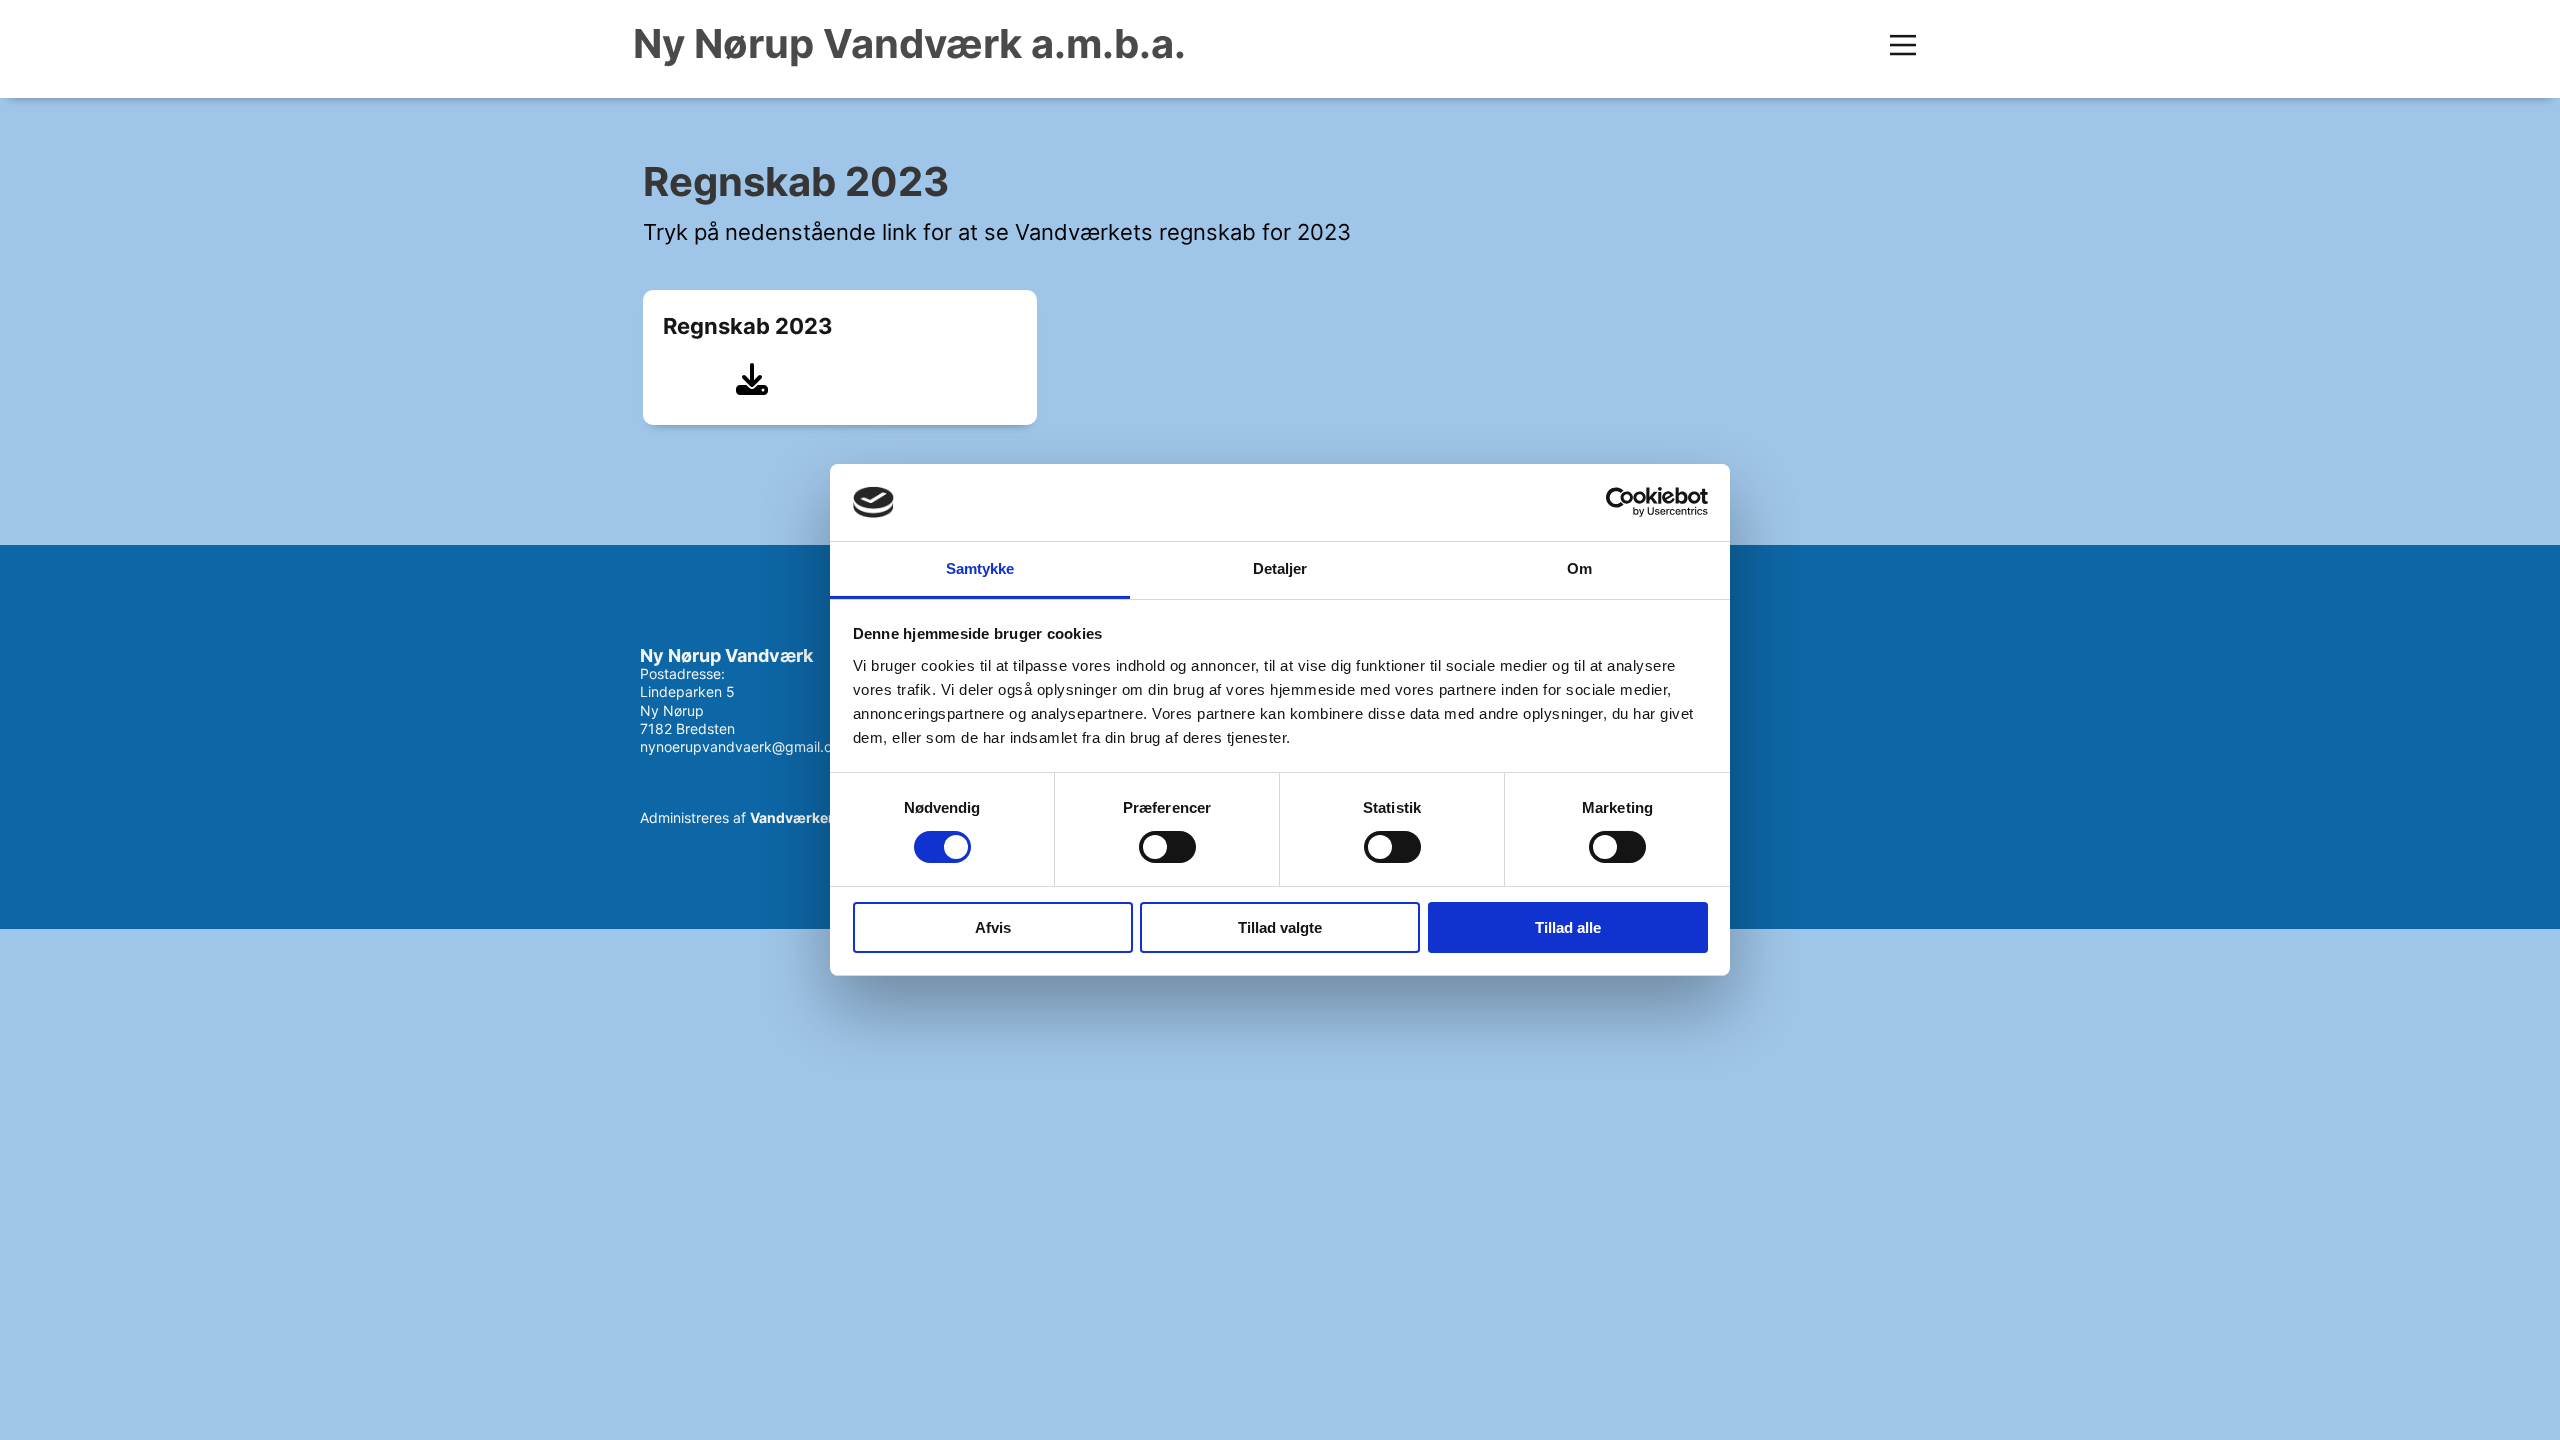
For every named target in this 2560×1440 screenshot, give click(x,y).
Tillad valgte (1280, 927)
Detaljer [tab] (1280, 568)
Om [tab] (1579, 568)
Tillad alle (1568, 927)
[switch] (1167, 847)
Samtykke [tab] (980, 568)
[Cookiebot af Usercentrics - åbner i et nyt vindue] (1620, 502)
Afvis (993, 927)
